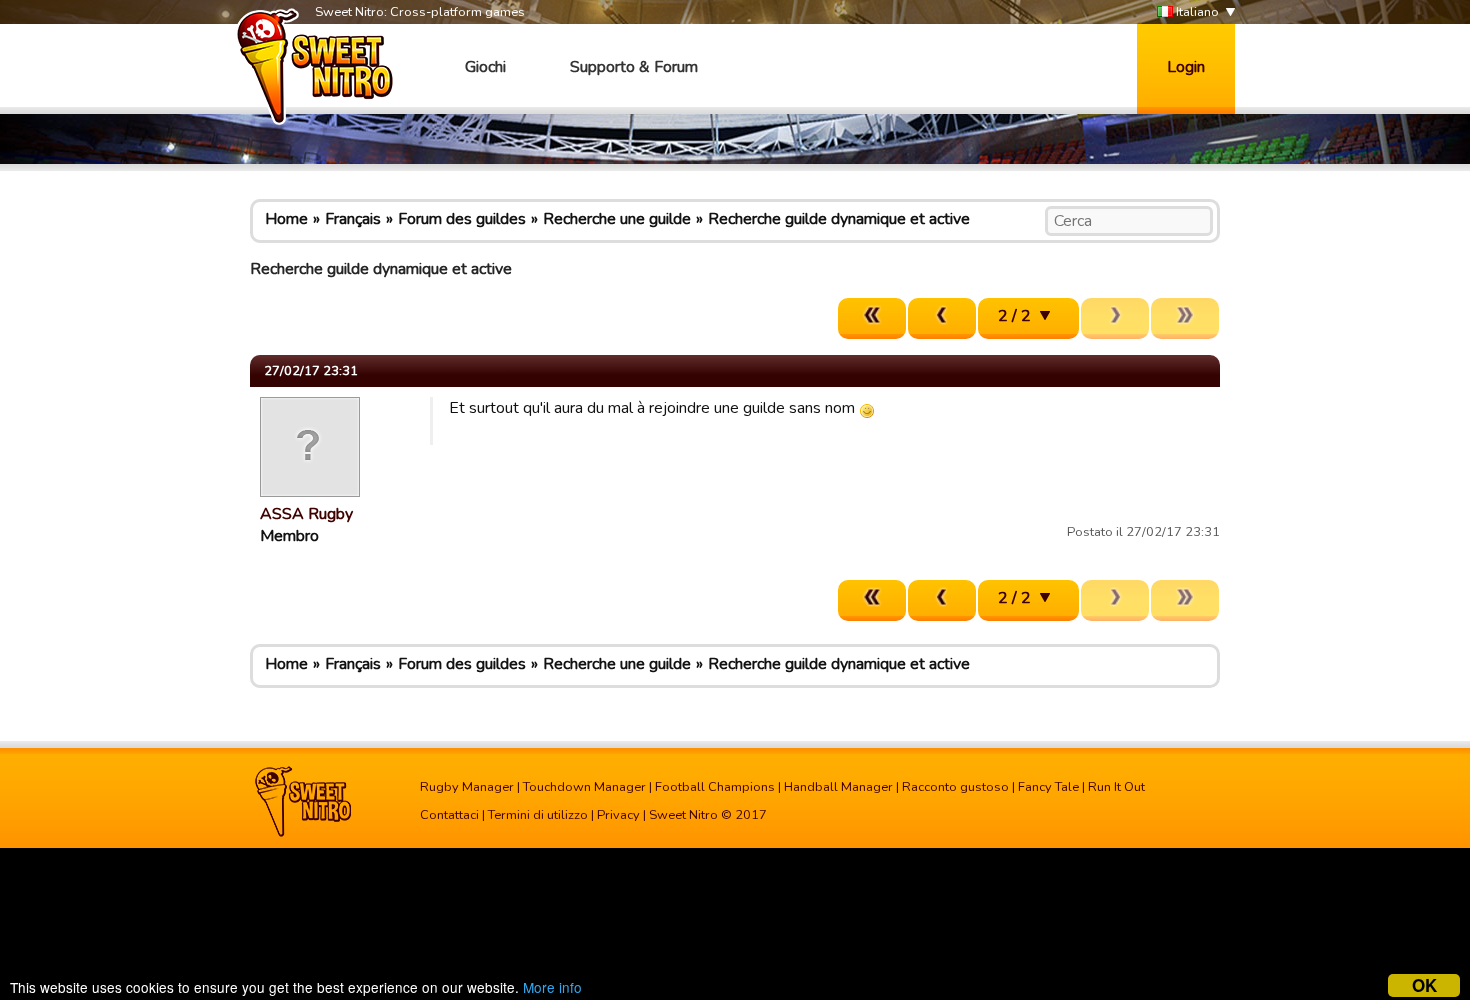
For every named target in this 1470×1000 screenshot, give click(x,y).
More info (552, 987)
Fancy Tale (1048, 787)
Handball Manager (838, 787)
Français (353, 219)
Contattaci (449, 815)
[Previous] (942, 318)
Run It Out (1116, 787)
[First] (872, 318)
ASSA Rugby (306, 514)
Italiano (1196, 12)
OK (1424, 985)
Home (286, 219)
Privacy (618, 815)
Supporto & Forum (634, 67)
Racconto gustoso (955, 787)
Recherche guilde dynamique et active (839, 219)
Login (1186, 67)
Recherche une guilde (617, 219)
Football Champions (715, 787)
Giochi (485, 67)
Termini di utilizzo (538, 815)
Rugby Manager (467, 787)
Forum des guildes (462, 219)
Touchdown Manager (584, 787)
